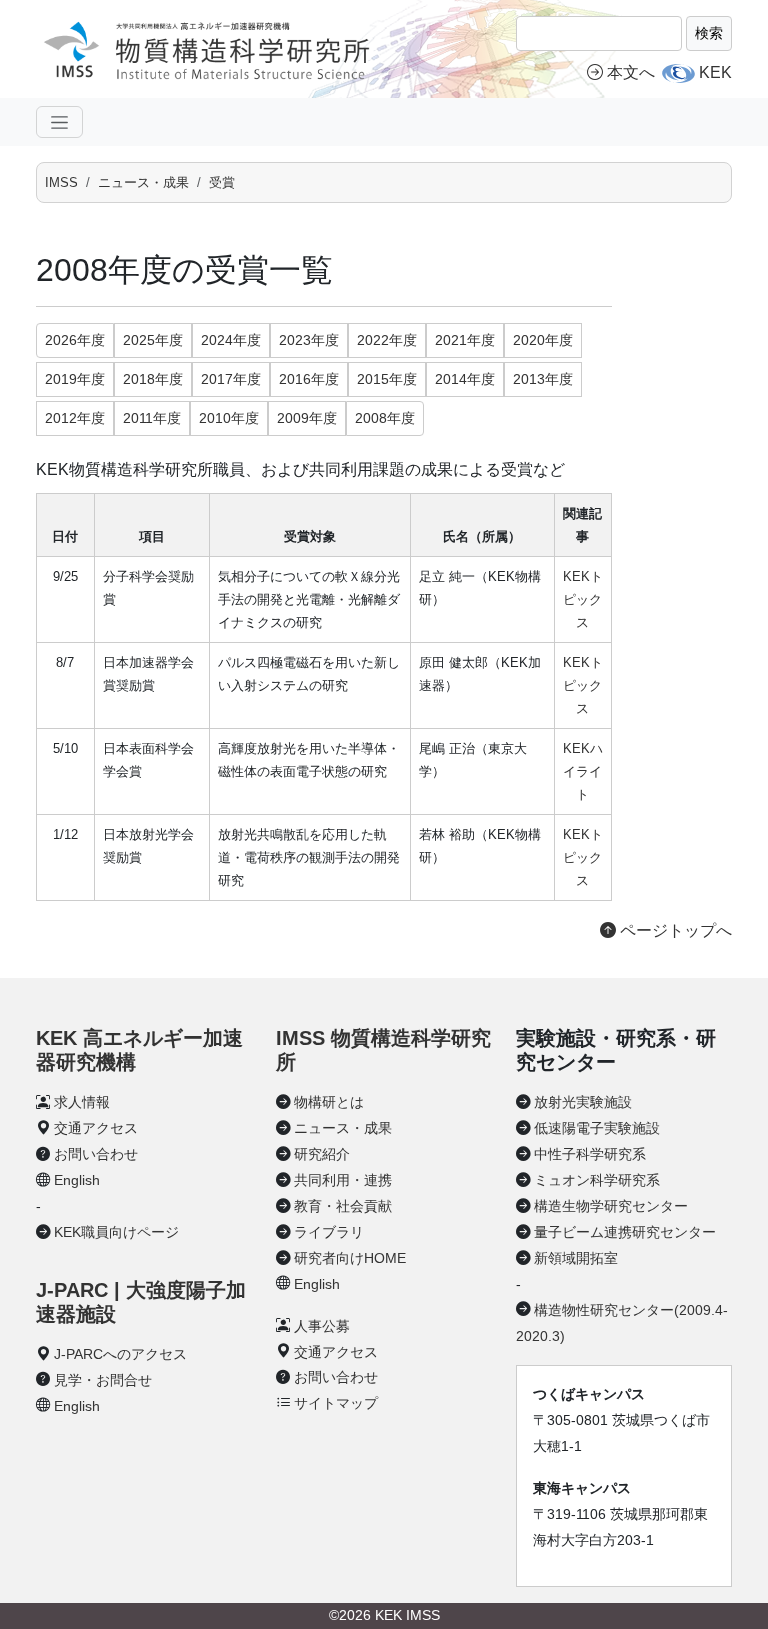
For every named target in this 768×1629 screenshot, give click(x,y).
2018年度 (153, 379)
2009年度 (307, 418)
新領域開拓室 (576, 1258)
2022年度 (387, 340)
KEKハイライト (583, 771)
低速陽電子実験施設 (597, 1128)
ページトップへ (674, 930)
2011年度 (152, 418)
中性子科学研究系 (590, 1154)
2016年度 (309, 379)
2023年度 (309, 340)
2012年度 (75, 418)
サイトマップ (336, 1403)
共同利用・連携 (343, 1180)
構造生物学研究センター (611, 1206)
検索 (709, 33)
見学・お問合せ (103, 1380)
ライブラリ (329, 1232)
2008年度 (385, 418)
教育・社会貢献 (343, 1206)
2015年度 (387, 379)
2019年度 (75, 379)
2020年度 (543, 340)
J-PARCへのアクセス (120, 1354)
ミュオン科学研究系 (597, 1180)
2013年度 (543, 379)
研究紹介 (322, 1154)
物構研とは (329, 1102)
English (77, 1180)
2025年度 (153, 340)
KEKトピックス (583, 599)
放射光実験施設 (583, 1102)
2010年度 (229, 418)
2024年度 (231, 340)
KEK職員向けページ (116, 1232)
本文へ (631, 72)
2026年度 (75, 340)
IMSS (61, 182)
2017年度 (231, 379)
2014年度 (465, 379)
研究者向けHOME (350, 1258)
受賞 (222, 182)
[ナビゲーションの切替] (59, 122)
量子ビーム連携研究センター (625, 1232)
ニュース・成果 (143, 182)
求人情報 (82, 1102)
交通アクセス (96, 1128)
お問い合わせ (96, 1154)
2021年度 (465, 340)
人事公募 (322, 1326)
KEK (715, 72)
